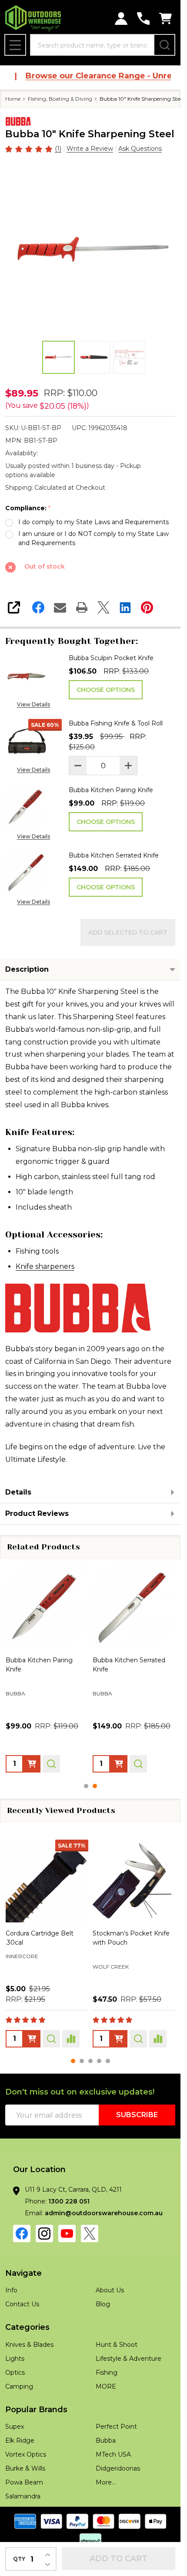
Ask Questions (140, 149)
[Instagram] (44, 2234)
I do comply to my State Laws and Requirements (93, 522)
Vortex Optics (26, 2454)
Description (27, 969)
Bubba (106, 2440)
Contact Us (22, 2304)
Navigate (23, 2273)
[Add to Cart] (119, 2038)
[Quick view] (51, 1763)
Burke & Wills (25, 2468)
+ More (71, 1980)
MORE (106, 2386)
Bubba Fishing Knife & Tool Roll (116, 723)
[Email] (60, 607)
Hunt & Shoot (117, 2345)
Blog (103, 2304)
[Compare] (71, 2038)
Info (11, 2290)
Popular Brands (36, 2410)
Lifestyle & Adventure (129, 2359)
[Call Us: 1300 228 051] (143, 19)
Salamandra (23, 2496)
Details (18, 1492)
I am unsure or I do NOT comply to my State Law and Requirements (93, 538)
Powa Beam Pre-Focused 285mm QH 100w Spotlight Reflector (132, 1942)
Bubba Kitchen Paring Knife (111, 790)
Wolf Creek (24, 1966)
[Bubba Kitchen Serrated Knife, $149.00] (134, 1608)
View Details (33, 704)
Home (13, 99)
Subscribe (137, 2115)
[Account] (121, 19)
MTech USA (113, 2454)
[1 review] (29, 148)
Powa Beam (110, 1968)
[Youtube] (67, 2234)
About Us (110, 2290)
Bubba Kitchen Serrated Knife (114, 855)
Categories (27, 2327)
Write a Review (90, 149)
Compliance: (28, 508)
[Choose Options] (32, 1763)
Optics (15, 2373)
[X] (104, 607)
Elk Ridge (20, 2440)
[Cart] (165, 19)
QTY (19, 2559)
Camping (19, 2386)
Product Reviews (37, 1513)
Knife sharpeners (45, 1266)
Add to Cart (119, 2559)
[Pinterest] (147, 607)
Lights (15, 2359)
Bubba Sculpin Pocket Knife (111, 658)
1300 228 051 (69, 2201)
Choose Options (106, 690)
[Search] (164, 45)
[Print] (82, 607)
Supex (15, 2427)
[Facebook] (38, 607)
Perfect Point (116, 2427)
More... (106, 2482)
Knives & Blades (29, 2345)
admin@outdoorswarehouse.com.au (104, 2213)
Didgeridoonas (118, 2468)
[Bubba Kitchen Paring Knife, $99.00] (47, 1608)
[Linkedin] (125, 607)
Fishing (107, 2373)
